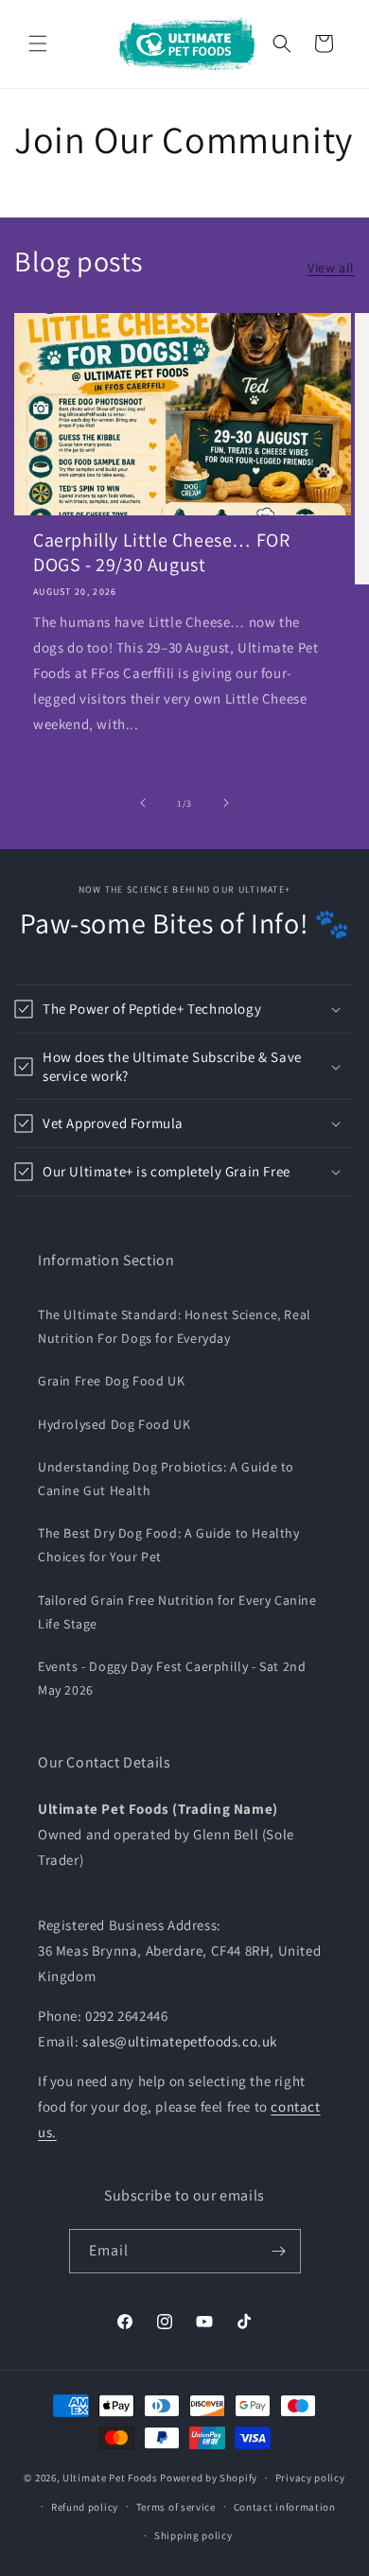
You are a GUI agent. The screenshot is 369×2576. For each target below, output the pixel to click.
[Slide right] (226, 803)
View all (331, 268)
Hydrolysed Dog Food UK (114, 1424)
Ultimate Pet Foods (110, 2478)
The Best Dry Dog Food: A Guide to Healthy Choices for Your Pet (169, 1545)
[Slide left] (143, 803)
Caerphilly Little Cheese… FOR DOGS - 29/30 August (161, 552)
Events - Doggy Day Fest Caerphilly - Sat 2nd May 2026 (172, 1678)
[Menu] (38, 44)
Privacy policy (310, 2478)
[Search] (282, 44)
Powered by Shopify (209, 2478)
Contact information (285, 2507)
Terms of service (176, 2507)
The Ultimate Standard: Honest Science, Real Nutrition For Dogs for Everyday (175, 1326)
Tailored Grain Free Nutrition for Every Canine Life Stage (177, 1612)
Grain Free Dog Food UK (111, 1381)
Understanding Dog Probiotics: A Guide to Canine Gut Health (166, 1479)
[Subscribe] (279, 2251)
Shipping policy (193, 2535)
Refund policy (85, 2507)
